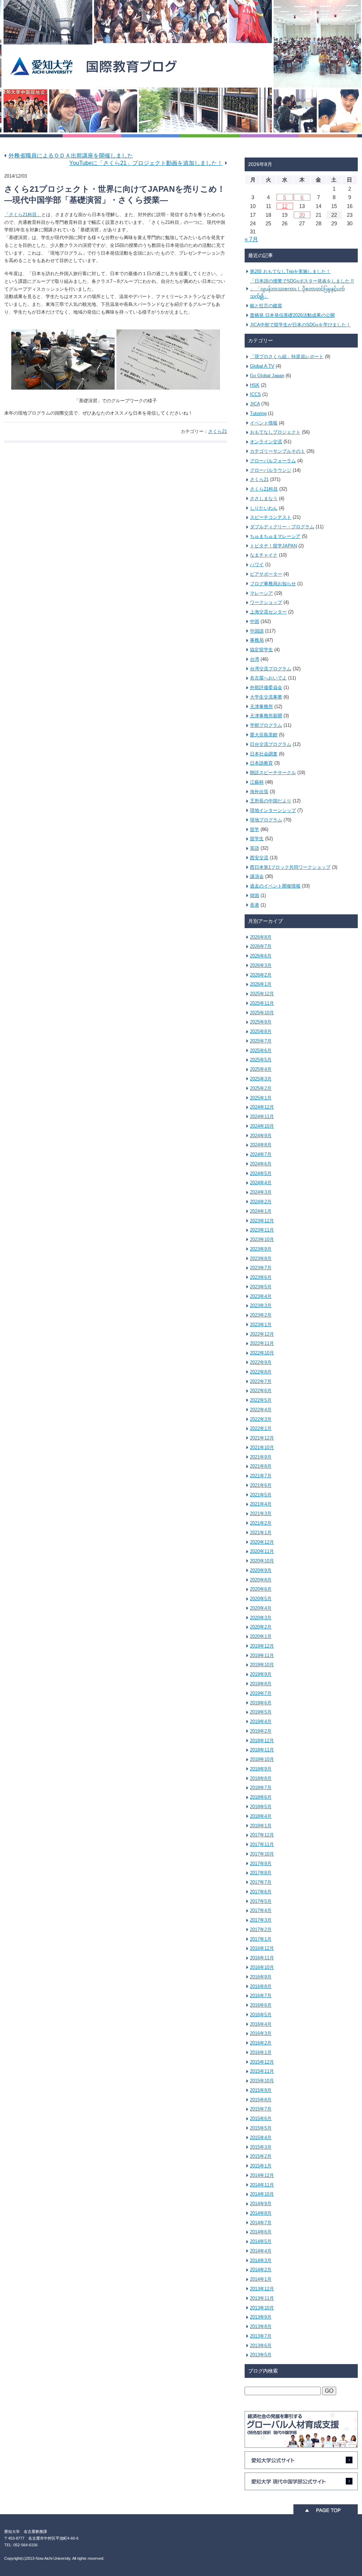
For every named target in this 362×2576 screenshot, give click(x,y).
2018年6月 (261, 1797)
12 (285, 206)
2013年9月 (261, 2317)
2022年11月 (262, 1343)
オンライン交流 (266, 442)
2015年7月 (261, 2109)
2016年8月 (261, 1986)
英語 (255, 848)
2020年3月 (261, 1618)
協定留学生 (261, 650)
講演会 (257, 876)
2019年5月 (261, 1712)
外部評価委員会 (266, 687)
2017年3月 (261, 1920)
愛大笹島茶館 (264, 735)
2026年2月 (261, 975)
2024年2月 (261, 1202)
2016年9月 (261, 1977)
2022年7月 (261, 1381)
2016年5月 (261, 2015)
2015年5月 (261, 2128)
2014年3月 (261, 2260)
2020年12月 (262, 1542)
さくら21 (218, 431)
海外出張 (259, 792)
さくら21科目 (264, 489)
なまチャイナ (264, 555)
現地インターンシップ (273, 810)
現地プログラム (266, 820)
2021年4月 (261, 1504)
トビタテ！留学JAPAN (273, 546)
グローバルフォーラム (273, 461)
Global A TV (262, 366)
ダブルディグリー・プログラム (282, 527)
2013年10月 (262, 2308)
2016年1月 (261, 2052)
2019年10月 (262, 1665)
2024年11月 (262, 1117)
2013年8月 (261, 2326)
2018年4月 (261, 1816)
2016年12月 (262, 1948)
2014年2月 (261, 2270)
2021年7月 (261, 1476)
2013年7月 (261, 2336)
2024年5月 (261, 1173)
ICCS (255, 394)
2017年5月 (261, 1901)
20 (302, 215)
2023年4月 (261, 1296)
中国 (255, 621)
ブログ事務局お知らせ (273, 584)
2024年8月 (261, 1145)
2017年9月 (261, 1863)
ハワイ (257, 565)
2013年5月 (261, 2355)
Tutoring (258, 413)
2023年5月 (261, 1287)
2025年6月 (261, 1050)
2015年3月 (261, 2147)
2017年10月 (262, 1854)
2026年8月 (261, 937)
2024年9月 (261, 1136)
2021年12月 (262, 1438)
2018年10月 (262, 1759)
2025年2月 (261, 1088)
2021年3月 (261, 1513)
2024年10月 (262, 1126)
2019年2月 (261, 1731)
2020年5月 (261, 1599)
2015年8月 (261, 2100)
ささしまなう (264, 498)
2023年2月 (261, 1315)
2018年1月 (261, 1826)
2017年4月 (261, 1910)
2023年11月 (262, 1230)
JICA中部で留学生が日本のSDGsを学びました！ (300, 325)
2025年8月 (261, 1031)
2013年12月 (262, 2289)
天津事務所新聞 (266, 716)
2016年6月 (261, 2005)
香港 (255, 905)
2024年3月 (261, 1192)
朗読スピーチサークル (273, 773)
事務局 (257, 640)
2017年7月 (261, 1882)
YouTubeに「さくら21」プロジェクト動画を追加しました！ (146, 163)
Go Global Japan (267, 376)
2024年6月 (261, 1164)
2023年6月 (261, 1277)
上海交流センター (268, 612)
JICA (255, 404)
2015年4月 (261, 2138)
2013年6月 (261, 2346)
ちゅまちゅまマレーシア (275, 536)
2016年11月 (262, 1958)
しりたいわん (264, 508)
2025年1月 (261, 1098)
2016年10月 (262, 1967)
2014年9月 (261, 2204)
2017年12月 (262, 1835)
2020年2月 (261, 1627)
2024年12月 (262, 1107)
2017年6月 (261, 1892)
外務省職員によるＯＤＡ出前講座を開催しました (71, 156)
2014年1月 (261, 2279)
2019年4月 (261, 1722)
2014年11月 (262, 2185)
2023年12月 (262, 1221)
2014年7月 (261, 2223)
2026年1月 (261, 984)
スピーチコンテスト (271, 517)
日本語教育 (261, 763)
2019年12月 (262, 1646)
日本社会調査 (264, 754)
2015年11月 (262, 2071)
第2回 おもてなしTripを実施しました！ (290, 271)
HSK (255, 385)
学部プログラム (266, 725)
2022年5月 (261, 1400)
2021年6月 (261, 1485)
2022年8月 (261, 1372)
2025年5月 (261, 1060)
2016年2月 (261, 2043)
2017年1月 (261, 1939)
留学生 (257, 839)
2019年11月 (262, 1655)
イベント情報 (264, 423)
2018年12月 (262, 1741)
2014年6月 (261, 2232)
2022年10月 (262, 1353)
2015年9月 (261, 2090)
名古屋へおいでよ (268, 678)
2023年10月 (262, 1239)
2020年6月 (261, 1589)
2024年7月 (261, 1154)
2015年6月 (261, 2118)
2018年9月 (261, 1769)
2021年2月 (261, 1523)
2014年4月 (261, 2251)
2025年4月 (261, 1069)
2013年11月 (262, 2298)
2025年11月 (262, 1003)
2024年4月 (261, 1183)
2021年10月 (262, 1447)
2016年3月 (261, 2033)
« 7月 (251, 239)
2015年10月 (262, 2081)
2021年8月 (261, 1466)
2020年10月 (262, 1561)
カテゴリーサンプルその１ (278, 451)
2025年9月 (261, 1022)
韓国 (255, 895)
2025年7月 (261, 1041)
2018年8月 (261, 1778)
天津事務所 (261, 707)
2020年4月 (261, 1608)
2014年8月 (261, 2213)
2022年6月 (261, 1391)
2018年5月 (261, 1807)
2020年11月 (262, 1551)
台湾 (255, 659)
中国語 (257, 631)
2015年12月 (262, 2062)
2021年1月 (261, 1533)
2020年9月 (261, 1570)
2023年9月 (261, 1249)
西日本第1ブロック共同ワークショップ (290, 867)
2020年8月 (261, 1580)
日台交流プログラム (271, 744)
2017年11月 (262, 1844)
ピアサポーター (266, 574)
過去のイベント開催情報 (275, 886)
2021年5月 (261, 1495)
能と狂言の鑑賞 (266, 306)
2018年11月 (262, 1750)
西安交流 (259, 858)
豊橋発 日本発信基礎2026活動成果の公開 (292, 315)
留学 (255, 829)
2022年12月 (262, 1334)
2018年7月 (261, 1788)
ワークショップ (266, 602)
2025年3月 (261, 1079)
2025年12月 (262, 994)
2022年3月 (261, 1419)
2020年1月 (261, 1636)
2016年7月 (261, 1996)
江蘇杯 (257, 782)
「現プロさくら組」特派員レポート (287, 357)
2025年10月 (262, 1013)
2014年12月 (262, 2175)
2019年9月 (261, 1674)
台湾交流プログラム (271, 669)
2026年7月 (261, 946)
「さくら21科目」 (23, 215)
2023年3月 (261, 1305)
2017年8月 (261, 1873)
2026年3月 (261, 965)
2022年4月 (261, 1410)
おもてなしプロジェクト (275, 432)
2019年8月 (261, 1684)
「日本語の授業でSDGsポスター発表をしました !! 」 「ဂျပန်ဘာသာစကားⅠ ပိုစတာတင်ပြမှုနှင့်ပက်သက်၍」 (302, 289)
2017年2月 (261, 1930)
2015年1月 (261, 2166)
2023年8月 (261, 1259)
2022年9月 (261, 1362)
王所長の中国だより (271, 801)
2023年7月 (261, 1268)
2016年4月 (261, 2024)
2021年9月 (261, 1457)
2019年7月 (261, 1693)
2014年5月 (261, 2241)
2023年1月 (261, 1325)
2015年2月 (261, 2156)
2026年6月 (261, 956)
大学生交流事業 (266, 697)
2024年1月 (261, 1211)
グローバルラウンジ (271, 470)
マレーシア (261, 593)
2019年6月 (261, 1703)
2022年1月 (261, 1428)
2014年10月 (262, 2194)
